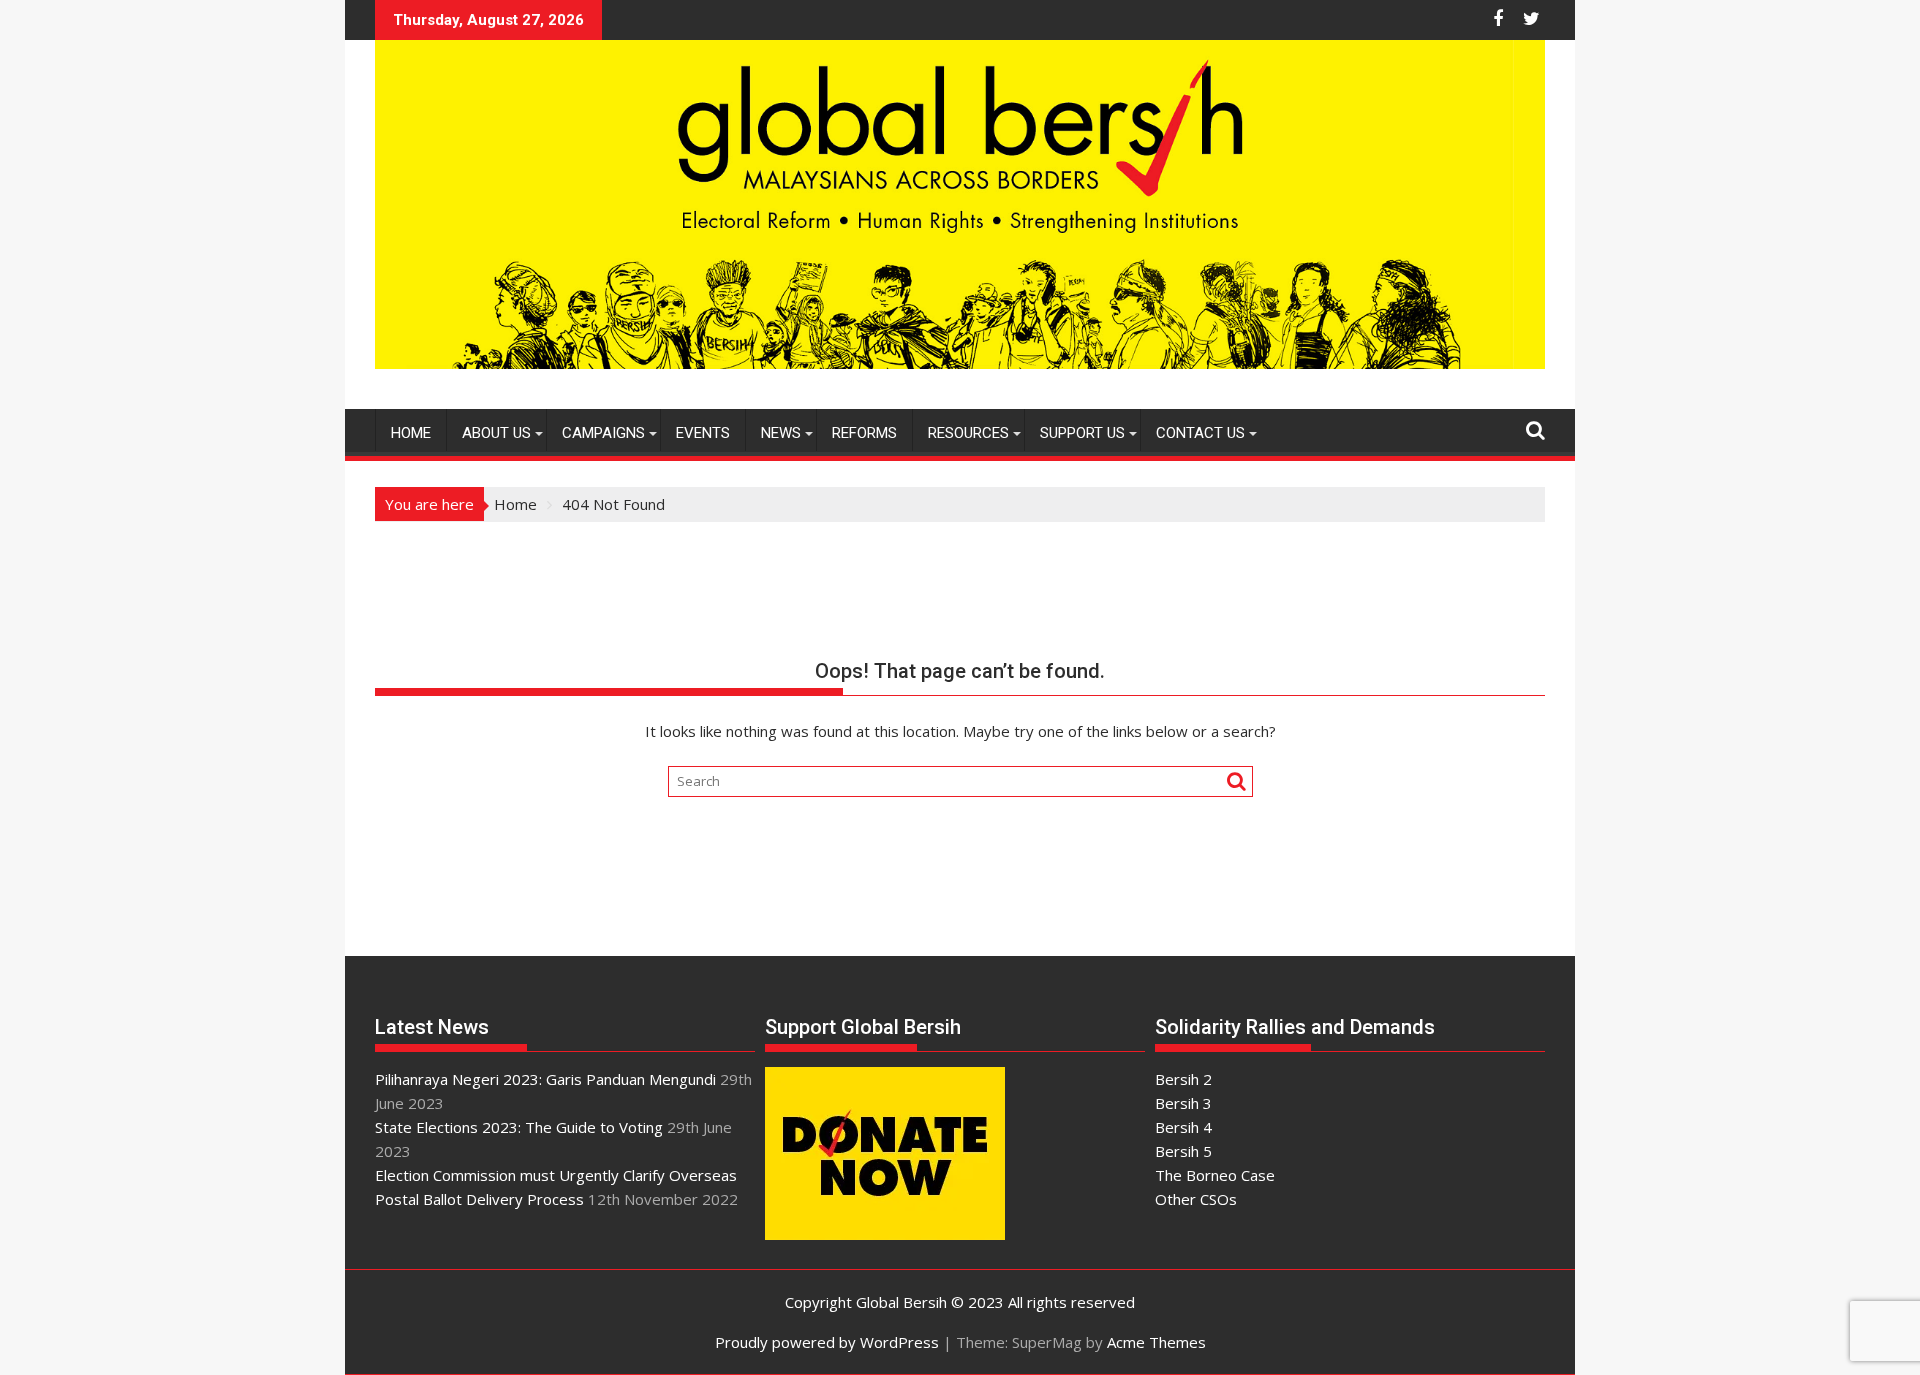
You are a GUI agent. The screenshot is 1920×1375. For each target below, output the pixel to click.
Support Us (1082, 433)
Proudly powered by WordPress (827, 1342)
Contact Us (1200, 433)
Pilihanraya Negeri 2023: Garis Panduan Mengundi (545, 1079)
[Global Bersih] (960, 363)
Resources (968, 433)
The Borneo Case (1215, 1175)
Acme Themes (1156, 1342)
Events (703, 433)
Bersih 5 (1183, 1151)
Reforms (864, 433)
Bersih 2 (1183, 1079)
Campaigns (603, 433)
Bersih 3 (1183, 1103)
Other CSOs (1196, 1199)
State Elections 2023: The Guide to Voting (519, 1127)
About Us (496, 433)
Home (411, 433)
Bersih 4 (1183, 1127)
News (781, 433)
